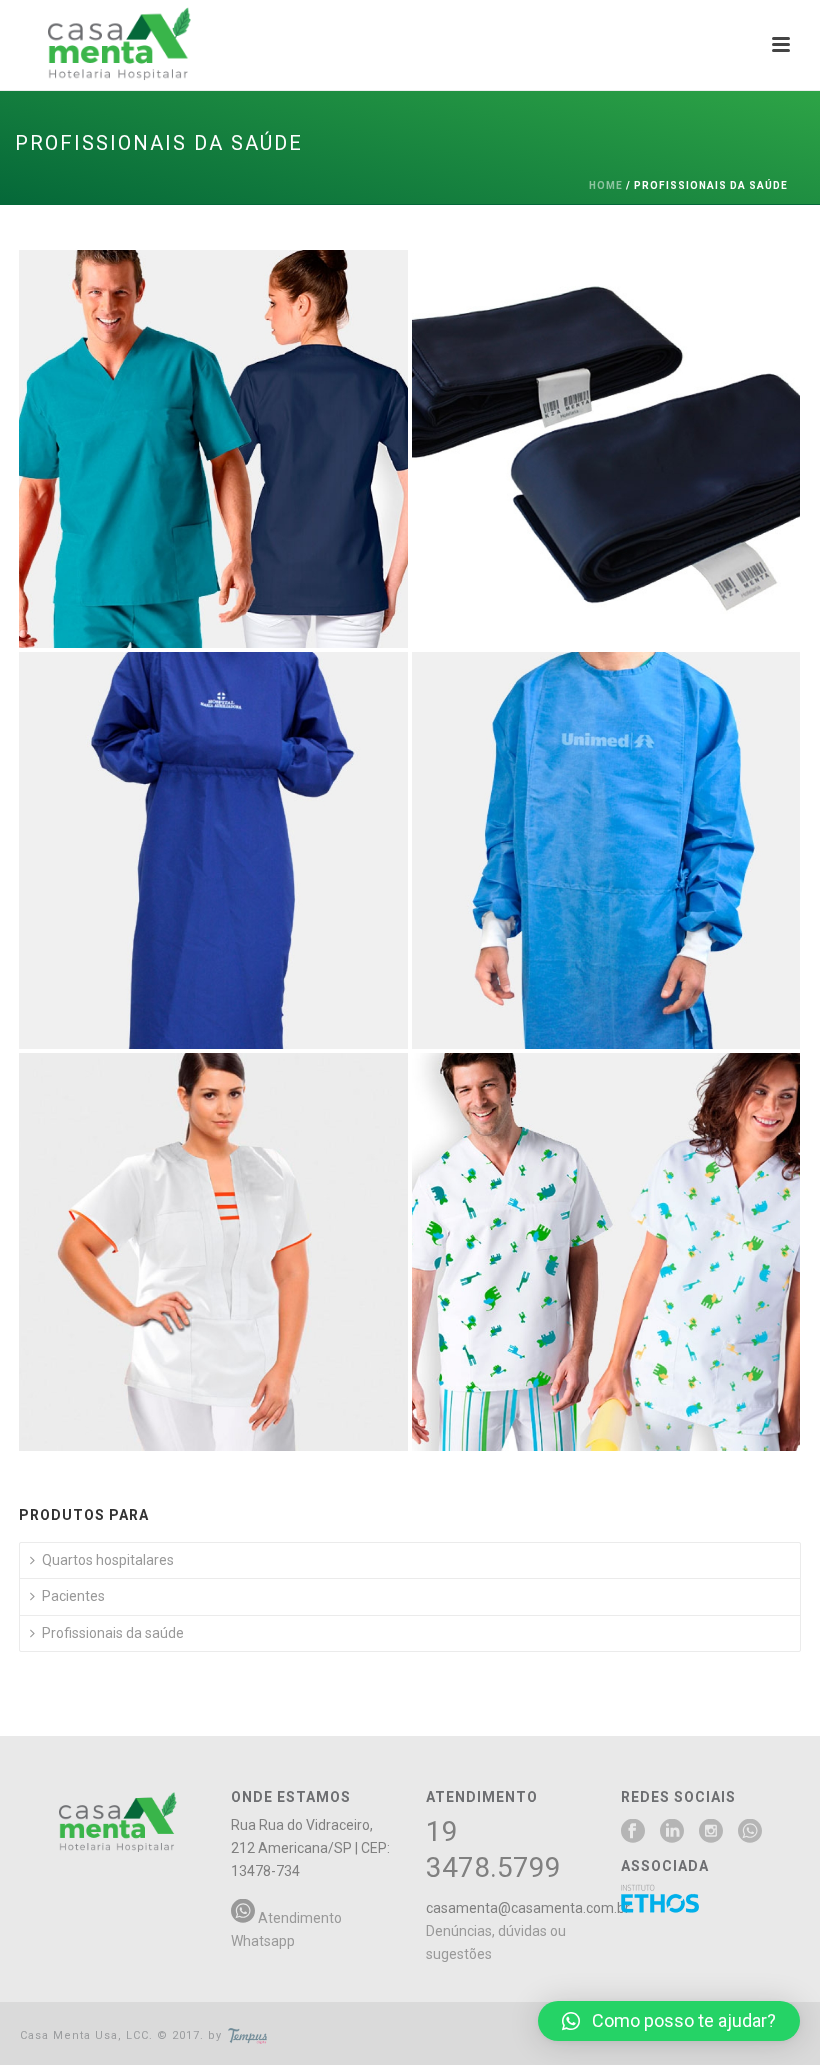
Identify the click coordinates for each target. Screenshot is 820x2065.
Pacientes (73, 1596)
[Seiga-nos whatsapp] (750, 1832)
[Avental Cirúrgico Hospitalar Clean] (251, 794)
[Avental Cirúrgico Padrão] (643, 794)
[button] (669, 2021)
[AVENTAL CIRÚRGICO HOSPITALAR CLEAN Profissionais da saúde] (213, 851)
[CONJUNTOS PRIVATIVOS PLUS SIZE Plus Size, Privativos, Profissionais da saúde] (213, 1252)
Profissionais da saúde (113, 1633)
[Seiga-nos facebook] (633, 1832)
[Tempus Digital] (247, 2035)
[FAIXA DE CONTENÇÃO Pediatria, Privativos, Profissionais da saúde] (606, 449)
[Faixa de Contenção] (643, 393)
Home (606, 185)
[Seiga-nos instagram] (711, 1832)
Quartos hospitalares (108, 1560)
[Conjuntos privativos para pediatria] (643, 1196)
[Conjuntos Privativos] (251, 393)
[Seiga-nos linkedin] (672, 1832)
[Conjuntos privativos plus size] (251, 1196)
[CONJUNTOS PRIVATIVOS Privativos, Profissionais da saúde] (213, 449)
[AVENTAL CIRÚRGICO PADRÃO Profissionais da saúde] (606, 851)
